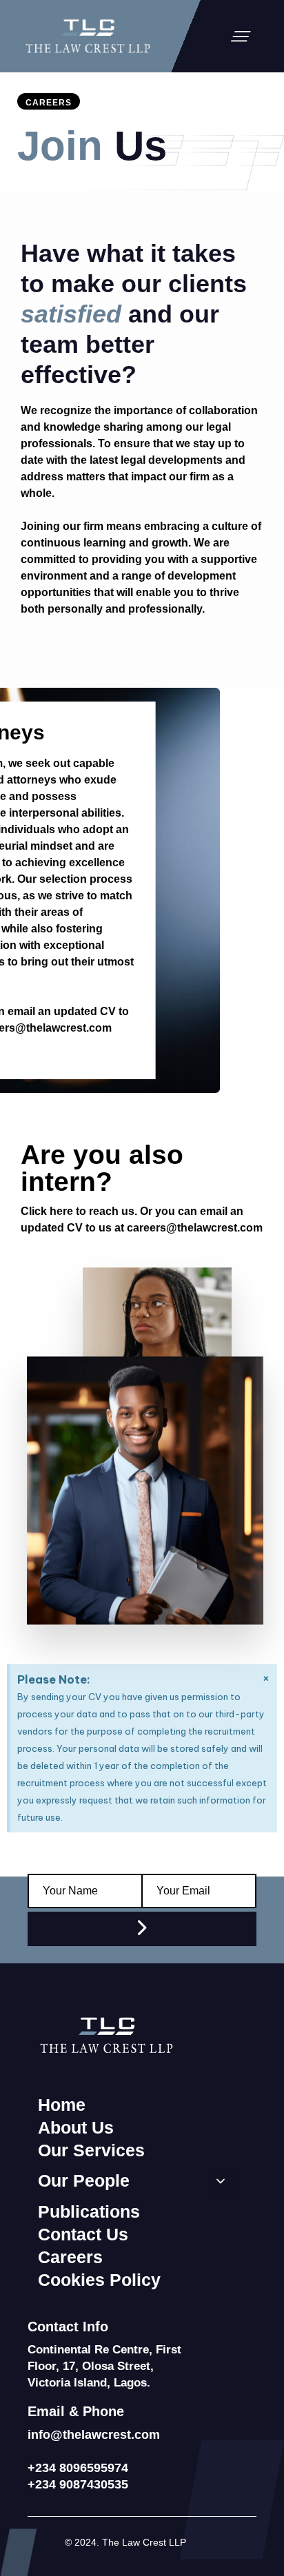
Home (62, 2105)
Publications (89, 2211)
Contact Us (83, 2234)
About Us (76, 2127)
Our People (84, 2180)
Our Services (91, 2150)
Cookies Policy (99, 2280)
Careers (70, 2257)
